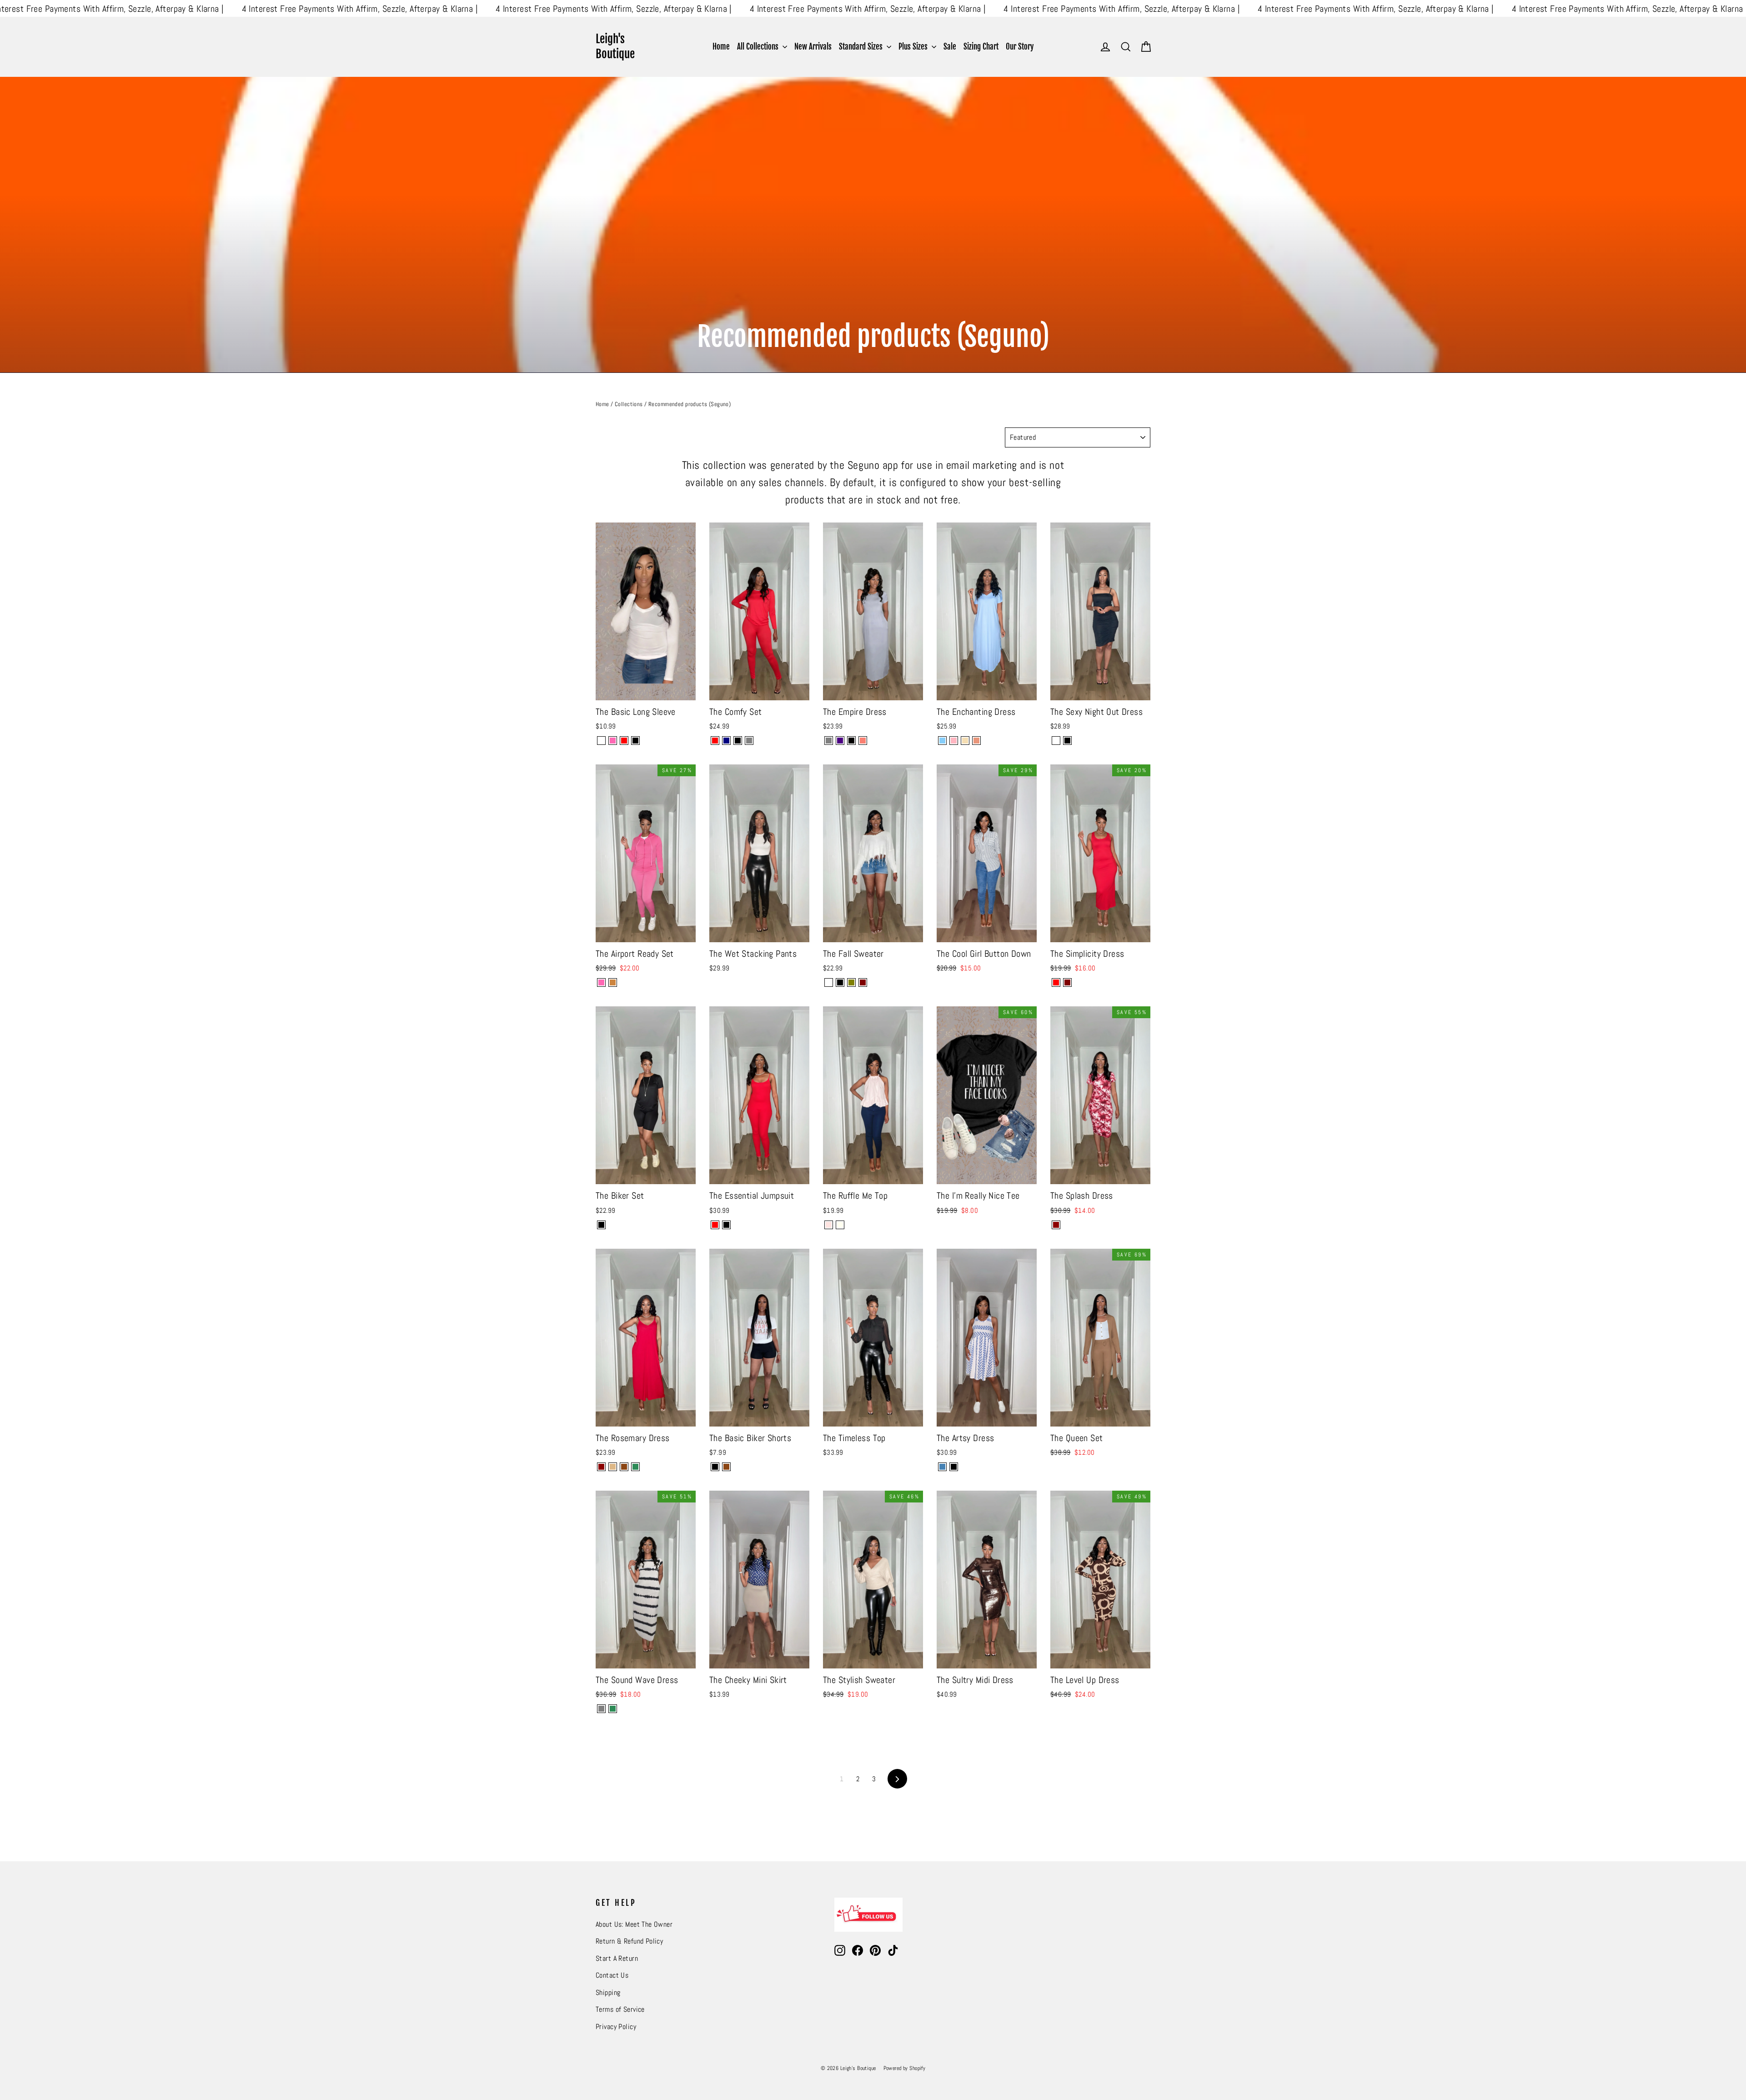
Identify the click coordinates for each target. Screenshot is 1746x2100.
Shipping (608, 1993)
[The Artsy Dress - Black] (954, 1467)
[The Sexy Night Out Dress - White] (1056, 741)
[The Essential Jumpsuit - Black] (726, 1225)
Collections (629, 404)
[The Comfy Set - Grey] (749, 741)
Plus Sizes (914, 47)
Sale (950, 47)
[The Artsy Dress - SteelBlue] (942, 1467)
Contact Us (612, 1975)
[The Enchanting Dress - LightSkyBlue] (942, 741)
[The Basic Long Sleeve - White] (601, 741)
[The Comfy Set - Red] (715, 741)
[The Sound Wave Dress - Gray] (601, 1709)
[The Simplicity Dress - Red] (1056, 982)
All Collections (759, 47)
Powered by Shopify (905, 2068)
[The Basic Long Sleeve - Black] (635, 741)
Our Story (1020, 47)
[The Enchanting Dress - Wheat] (965, 741)
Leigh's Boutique (615, 46)
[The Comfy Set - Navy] (726, 741)
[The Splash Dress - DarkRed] (1056, 1225)
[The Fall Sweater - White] (829, 982)
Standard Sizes (862, 47)
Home (721, 47)
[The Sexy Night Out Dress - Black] (1067, 741)
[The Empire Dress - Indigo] (840, 741)
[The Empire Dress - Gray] (829, 741)
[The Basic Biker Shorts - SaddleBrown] (726, 1467)
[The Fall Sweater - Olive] (851, 982)
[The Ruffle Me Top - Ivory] (840, 1225)
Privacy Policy (616, 2027)
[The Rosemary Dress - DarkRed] (601, 1467)
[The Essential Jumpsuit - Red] (715, 1225)
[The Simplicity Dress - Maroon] (1067, 982)
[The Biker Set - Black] (601, 1225)
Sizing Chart (981, 47)
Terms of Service (620, 2010)
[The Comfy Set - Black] (738, 741)
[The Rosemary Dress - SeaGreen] (635, 1467)
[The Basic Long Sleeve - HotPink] (613, 741)
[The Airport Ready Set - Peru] (613, 982)
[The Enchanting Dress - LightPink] (954, 741)
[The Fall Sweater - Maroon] (863, 982)
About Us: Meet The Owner (634, 1924)
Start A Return (617, 1959)
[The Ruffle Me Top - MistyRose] (829, 1225)
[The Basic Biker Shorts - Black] (715, 1467)
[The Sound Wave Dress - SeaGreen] (613, 1709)
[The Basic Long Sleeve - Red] (624, 741)
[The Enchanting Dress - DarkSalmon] (976, 741)
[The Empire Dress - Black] (851, 741)
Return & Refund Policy (629, 1941)
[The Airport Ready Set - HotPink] (601, 982)
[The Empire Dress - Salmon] (863, 741)
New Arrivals (813, 47)
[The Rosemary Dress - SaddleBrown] (624, 1467)
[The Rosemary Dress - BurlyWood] (613, 1467)
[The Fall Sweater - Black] (840, 982)
